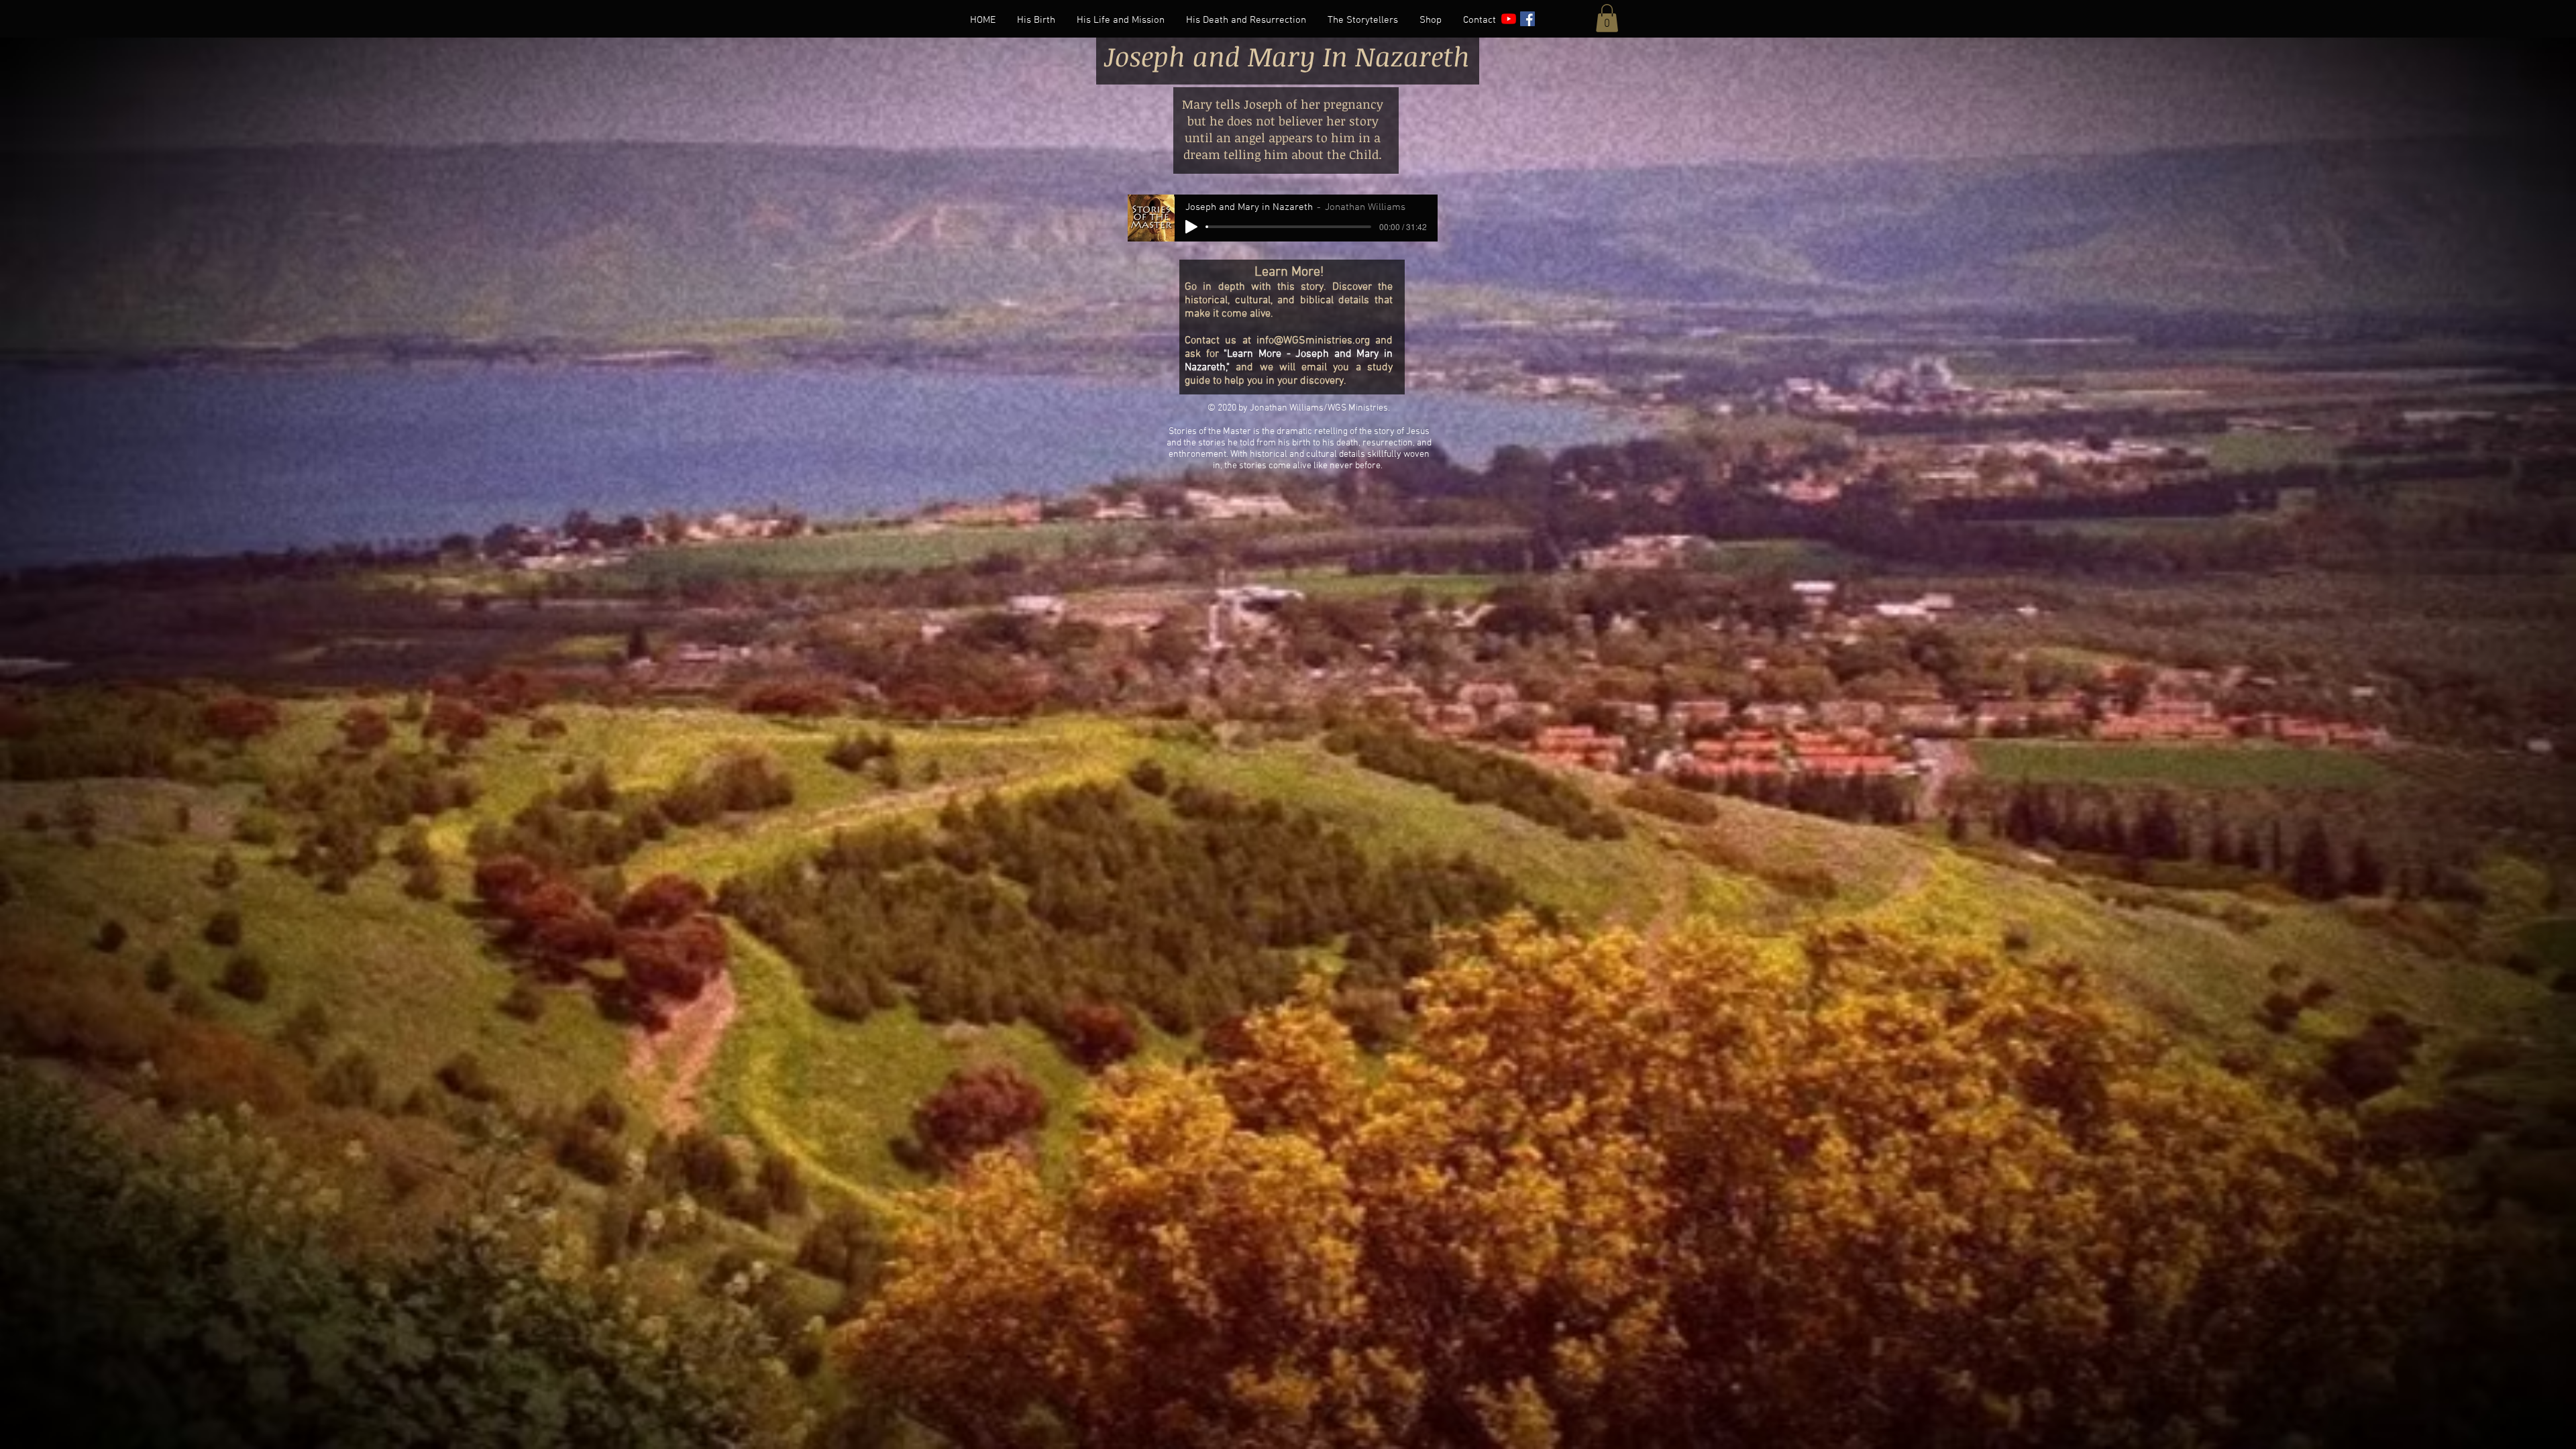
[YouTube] (1509, 19)
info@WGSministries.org (1313, 341)
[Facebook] (1527, 19)
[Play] (1191, 227)
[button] (1607, 18)
